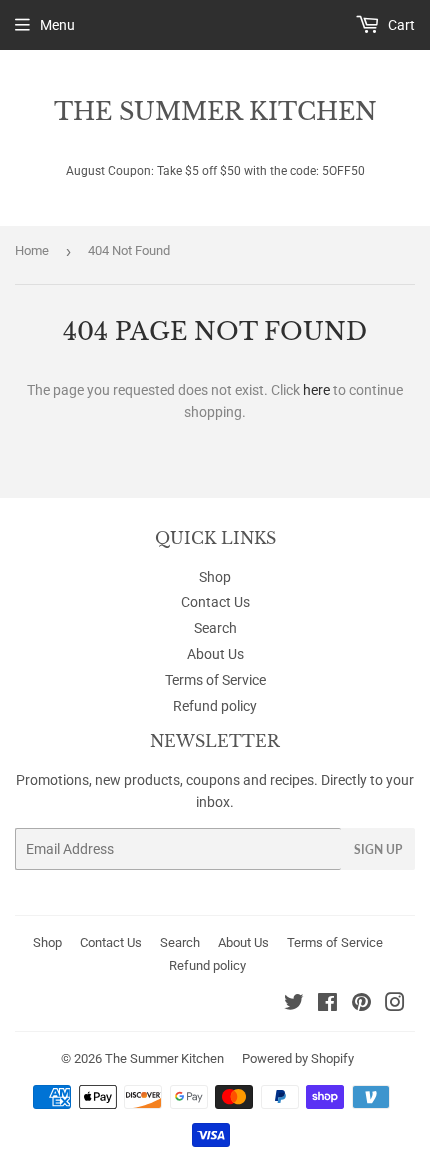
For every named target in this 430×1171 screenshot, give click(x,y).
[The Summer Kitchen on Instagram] (395, 1005)
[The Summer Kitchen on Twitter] (294, 1005)
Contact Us (215, 602)
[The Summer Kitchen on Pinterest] (361, 1005)
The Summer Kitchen (215, 111)
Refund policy (215, 706)
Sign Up (378, 849)
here (316, 390)
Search (215, 628)
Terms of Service (215, 680)
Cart (400, 25)
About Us (215, 654)
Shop (215, 577)
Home (32, 250)
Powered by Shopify (298, 1058)
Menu (57, 25)
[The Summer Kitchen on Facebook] (327, 1005)
